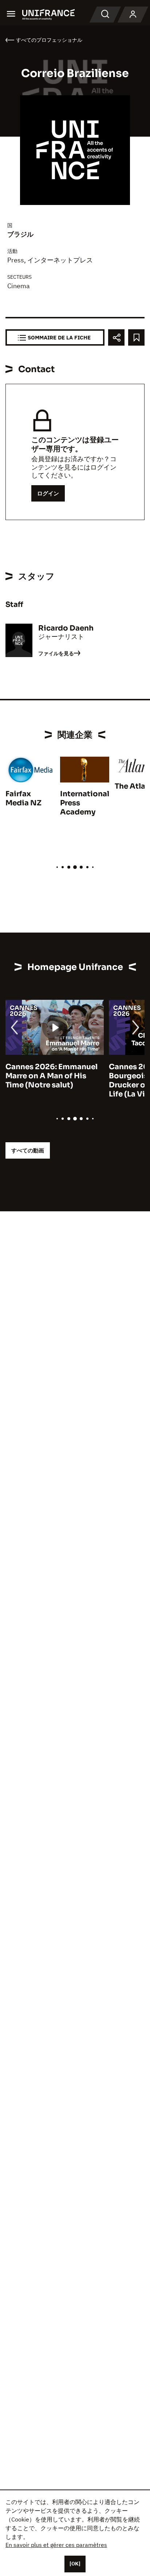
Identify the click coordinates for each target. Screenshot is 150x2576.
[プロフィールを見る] (133, 15)
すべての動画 (28, 1150)
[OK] (75, 2564)
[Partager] (116, 337)
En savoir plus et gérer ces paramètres (56, 2545)
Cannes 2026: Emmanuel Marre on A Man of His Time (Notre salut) (52, 1076)
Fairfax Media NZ (23, 798)
